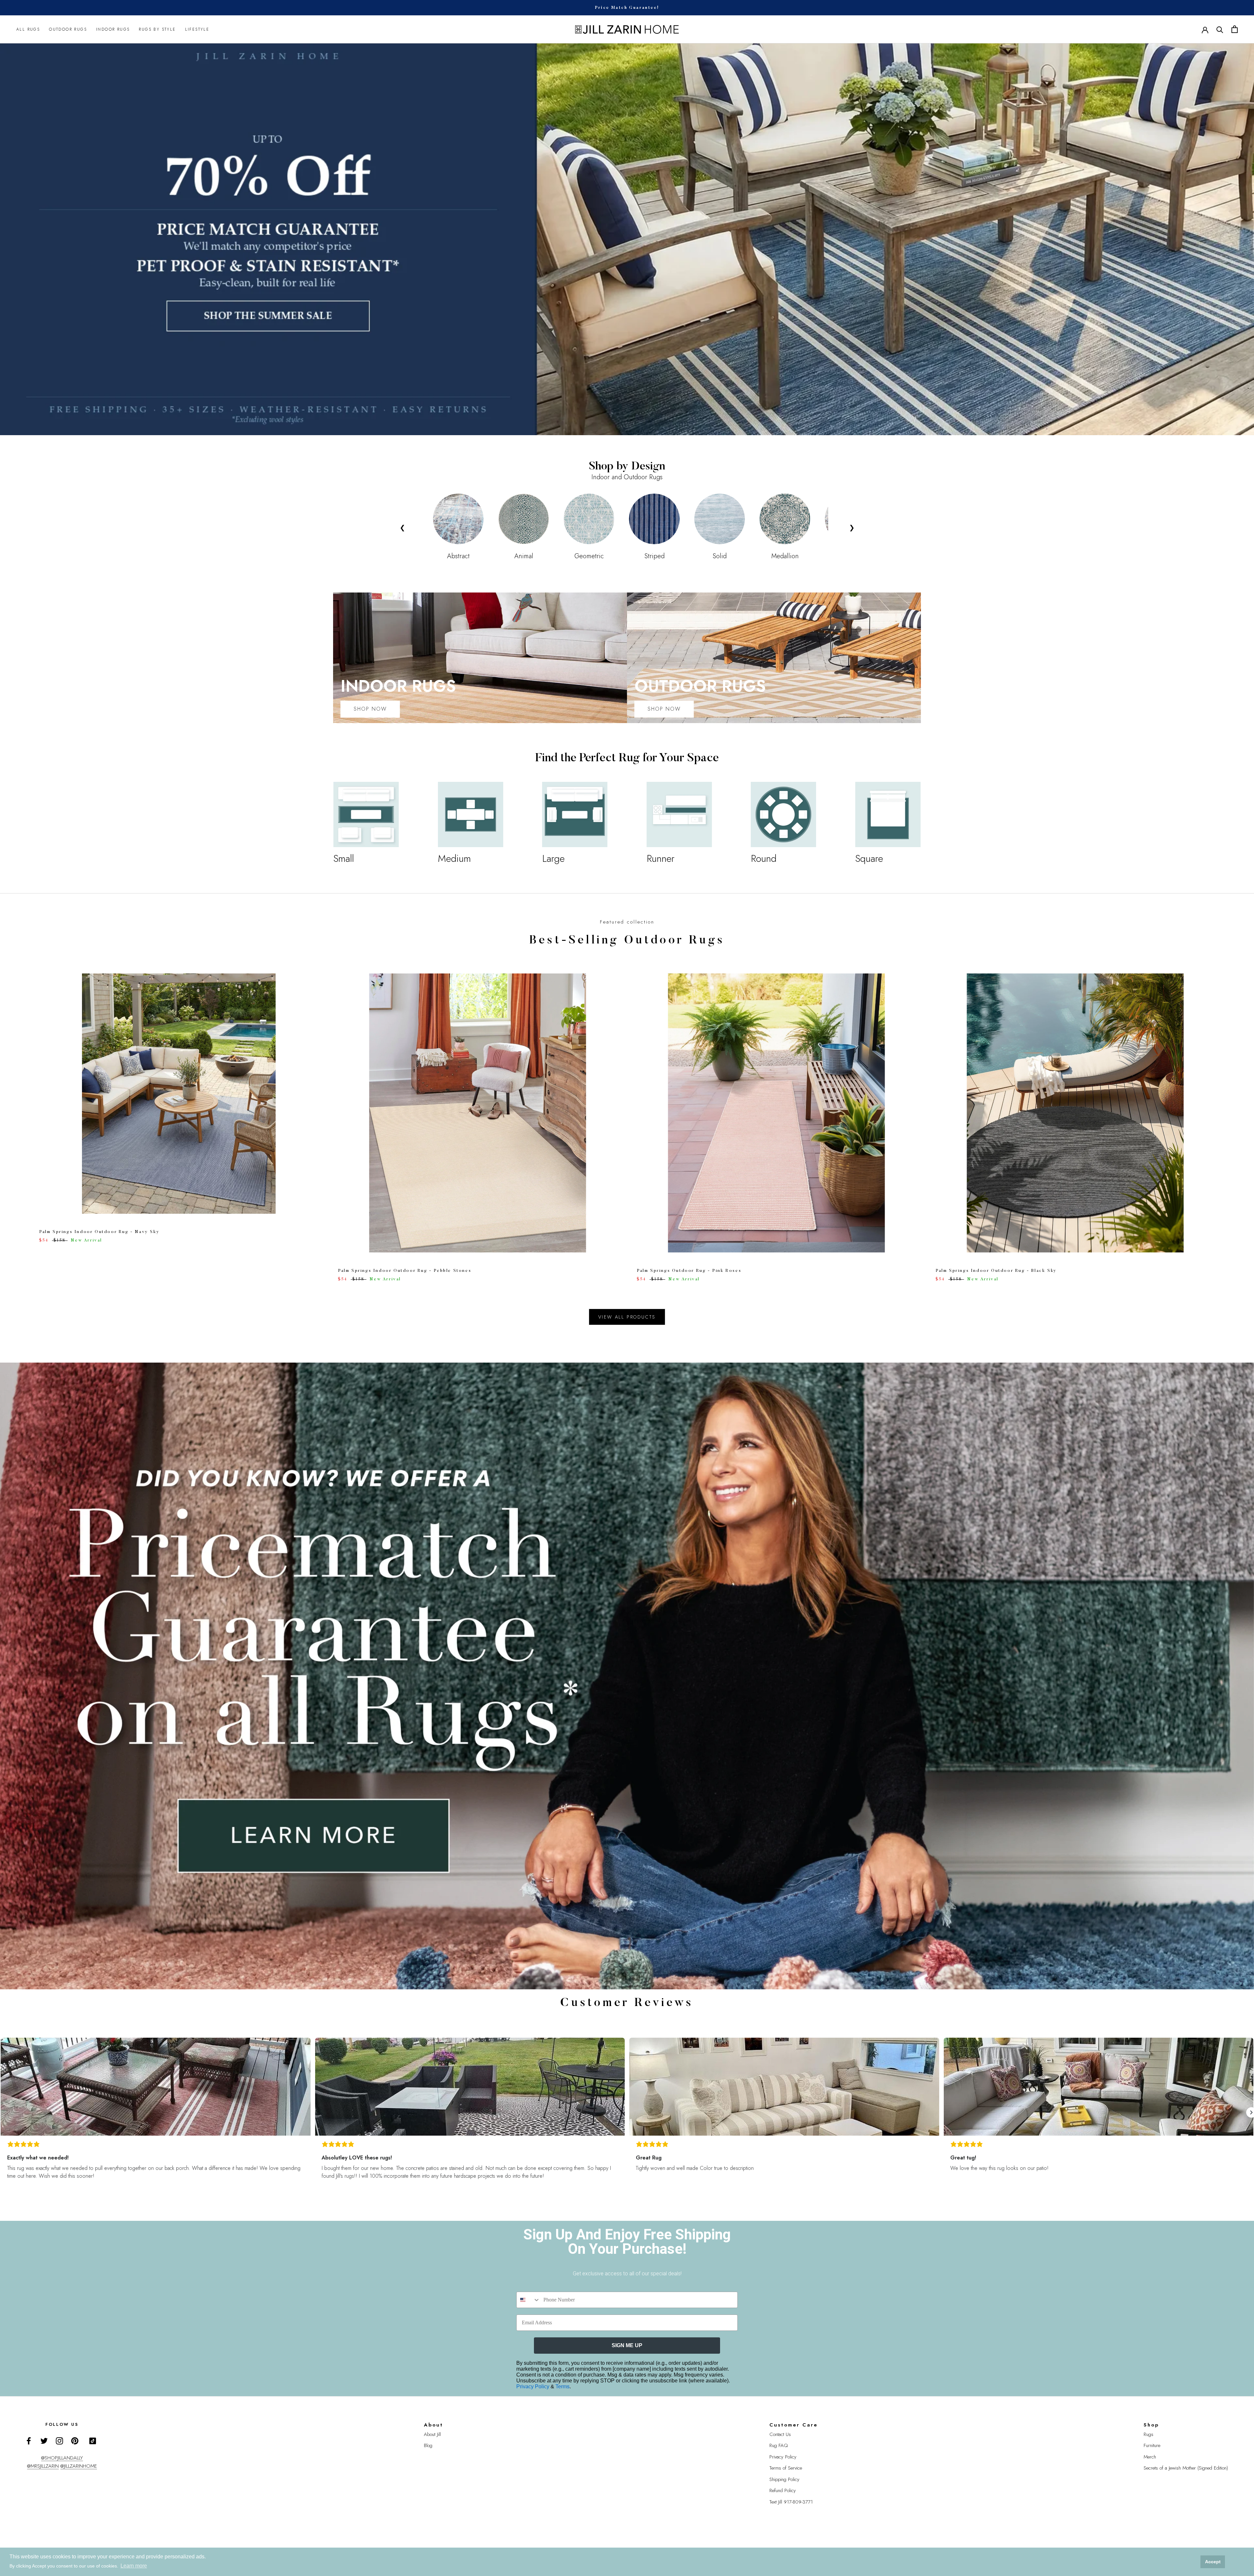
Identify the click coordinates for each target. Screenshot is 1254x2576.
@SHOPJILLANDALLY (62, 2458)
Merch (1150, 2457)
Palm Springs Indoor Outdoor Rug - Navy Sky (99, 1232)
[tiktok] (93, 2441)
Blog (428, 2445)
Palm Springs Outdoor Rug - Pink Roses (689, 1271)
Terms (563, 2386)
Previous (402, 527)
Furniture (1152, 2445)
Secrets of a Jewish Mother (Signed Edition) (1186, 2468)
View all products (627, 1317)
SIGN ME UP (627, 2345)
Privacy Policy (533, 2386)
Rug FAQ (779, 2445)
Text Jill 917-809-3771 (791, 2502)
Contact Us (780, 2434)
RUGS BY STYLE (157, 29)
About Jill (432, 2434)
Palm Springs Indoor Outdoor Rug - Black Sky (996, 1271)
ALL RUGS (28, 29)
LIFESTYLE (197, 29)
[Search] (1220, 29)
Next (852, 527)
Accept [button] (1213, 2562)
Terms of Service (786, 2468)
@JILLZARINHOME (79, 2466)
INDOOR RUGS (113, 29)
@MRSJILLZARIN (43, 2466)
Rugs (1149, 2434)
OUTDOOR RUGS (68, 29)
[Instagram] (59, 2441)
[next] (1234, 1121)
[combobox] (528, 2300)
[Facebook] (29, 2441)
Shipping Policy (784, 2479)
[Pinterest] (75, 2441)
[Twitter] (44, 2441)
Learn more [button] (134, 2566)
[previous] (20, 1121)
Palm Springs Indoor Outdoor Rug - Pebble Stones (405, 1271)
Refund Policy (783, 2490)
